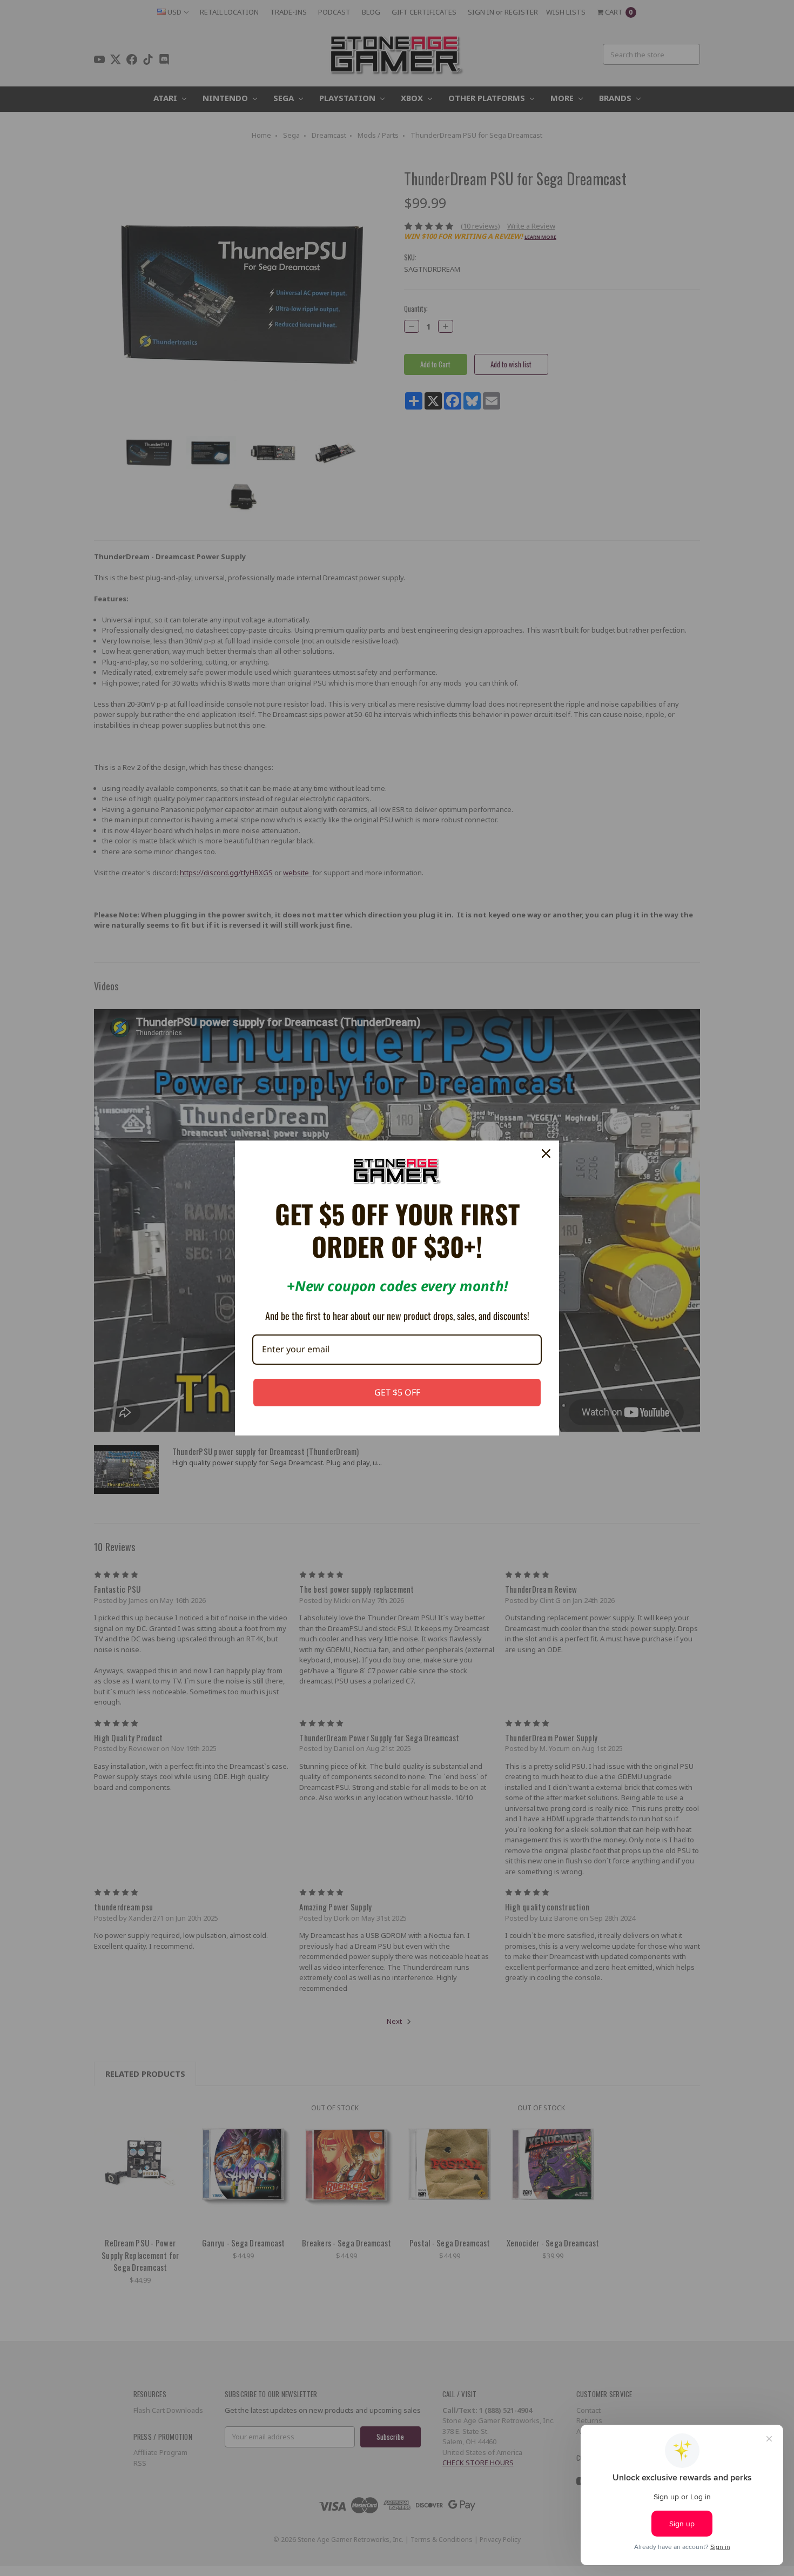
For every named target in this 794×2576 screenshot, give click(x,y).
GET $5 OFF (397, 1392)
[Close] (546, 1153)
